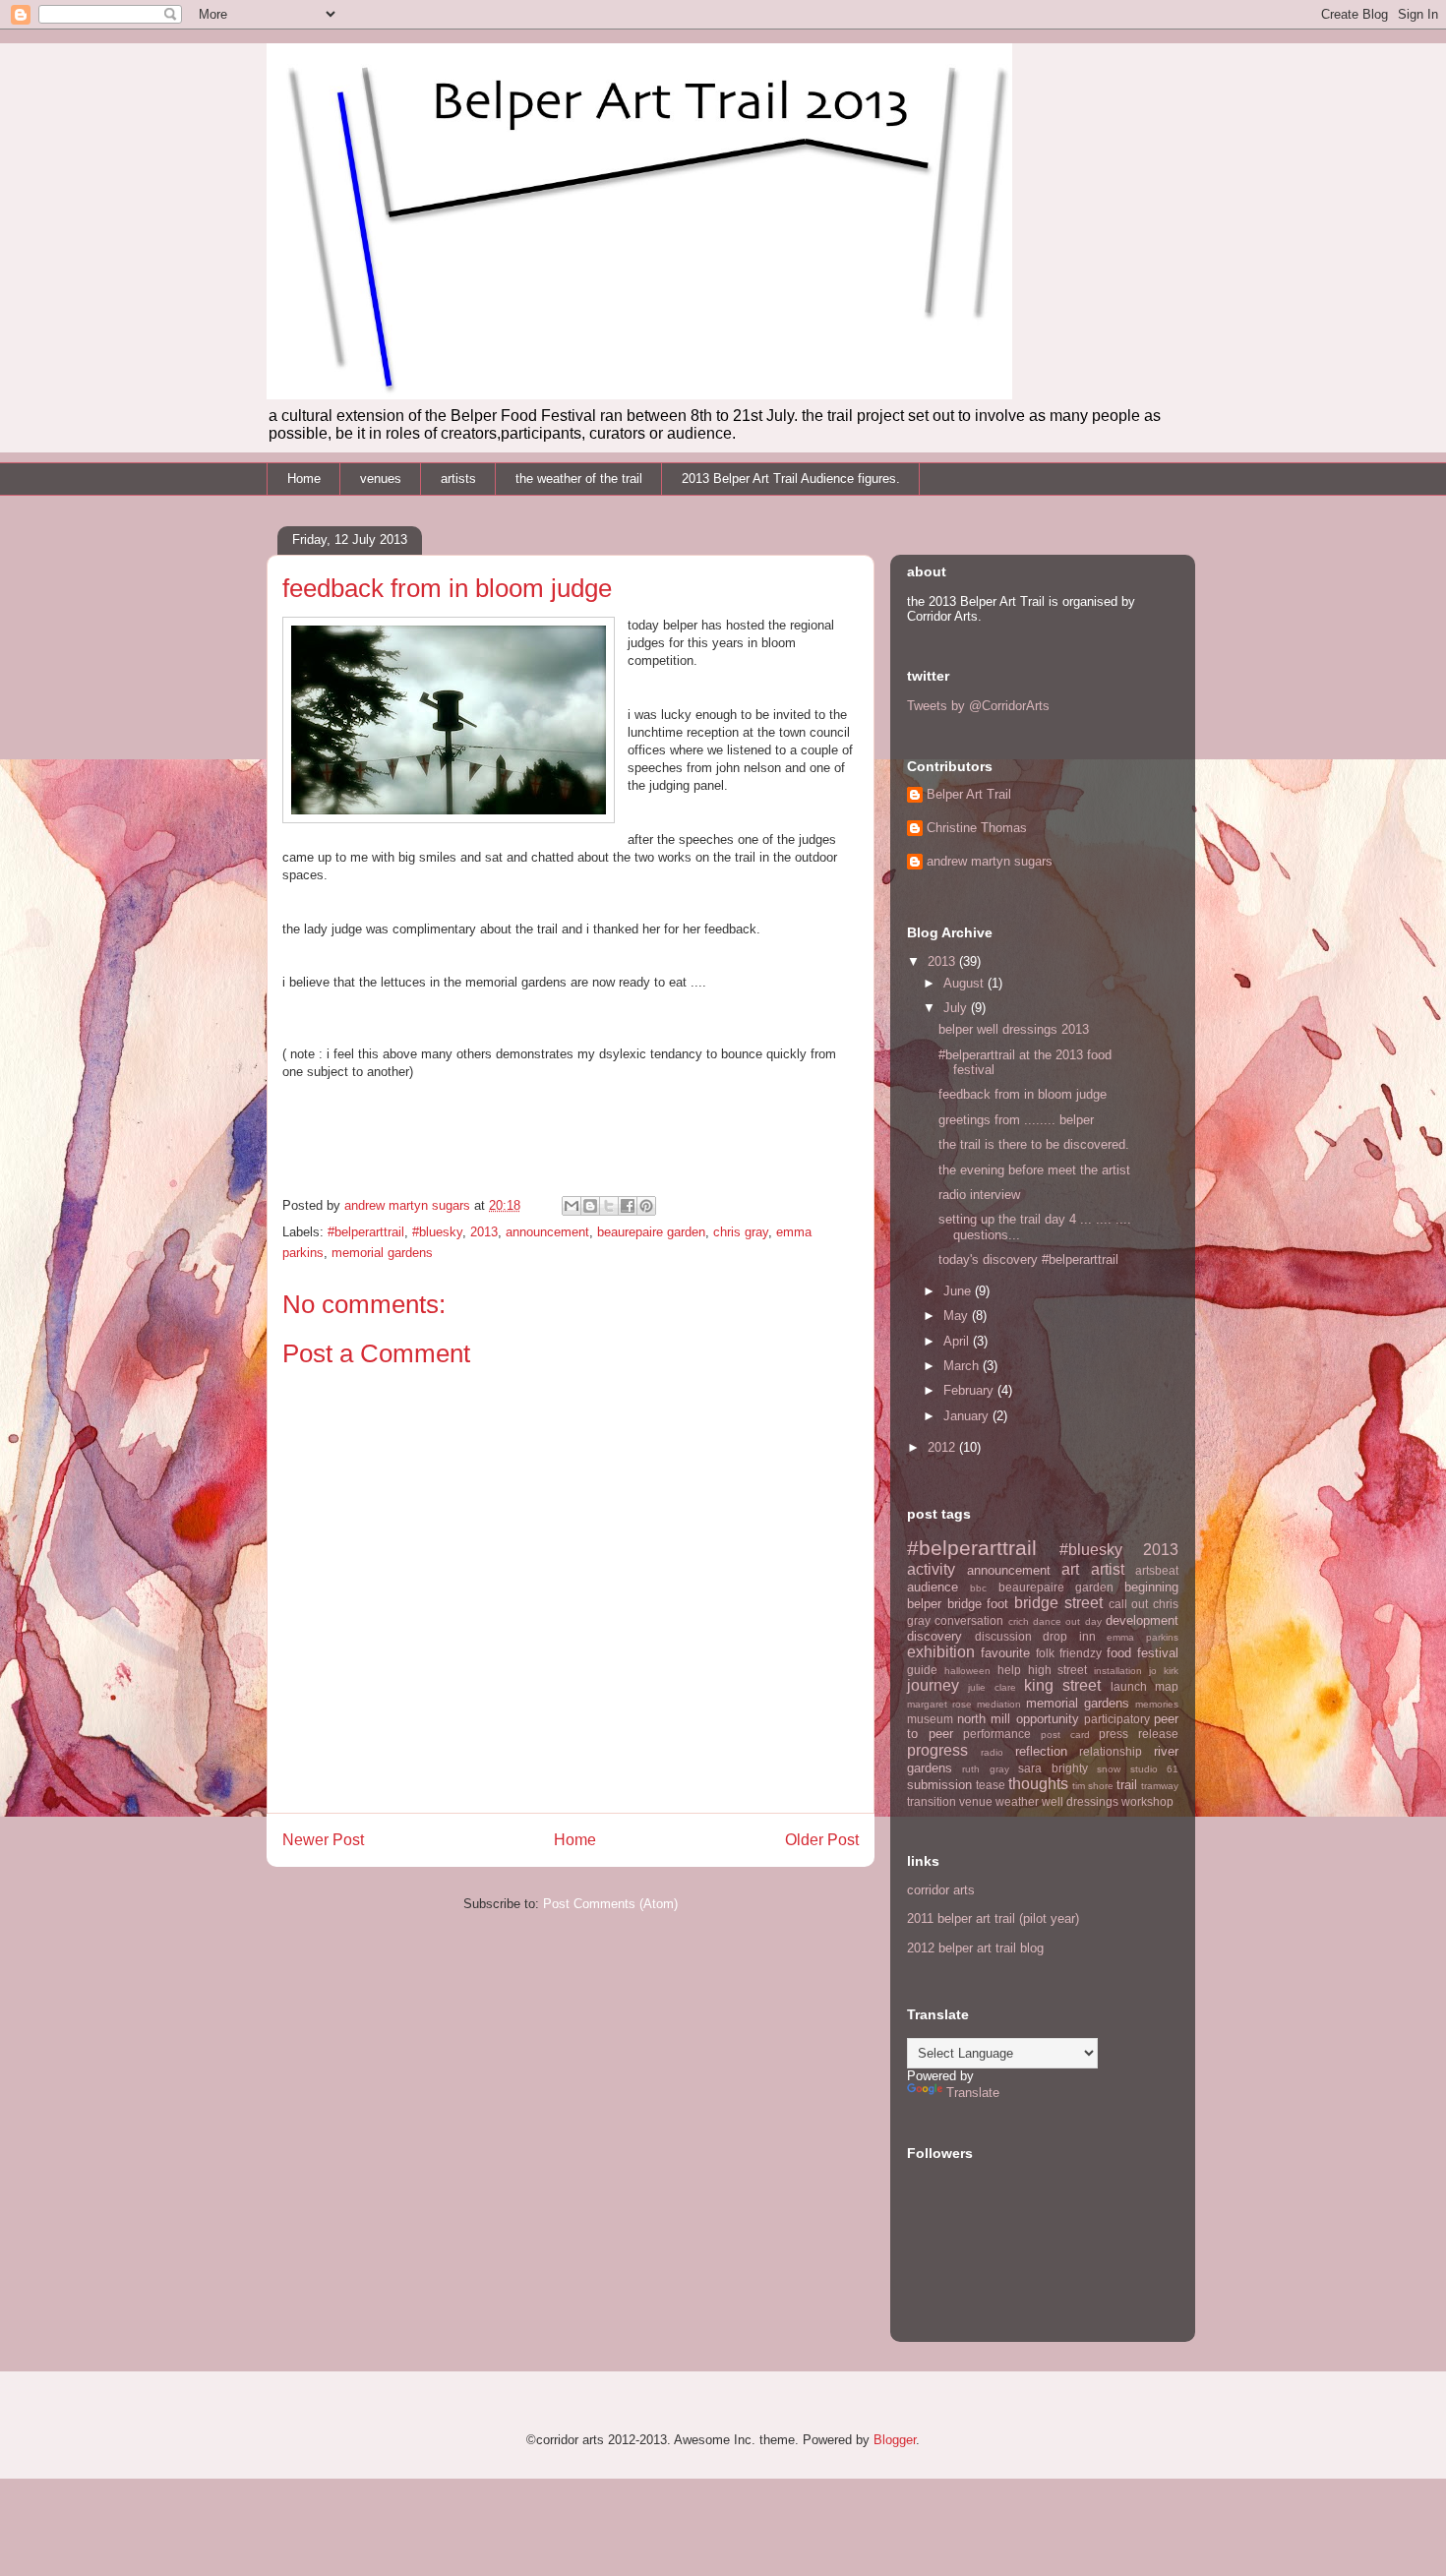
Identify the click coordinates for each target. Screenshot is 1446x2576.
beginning (1151, 1587)
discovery (934, 1636)
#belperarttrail (366, 1232)
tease (991, 1785)
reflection (1041, 1751)
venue (976, 1801)
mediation (999, 1704)
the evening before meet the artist (1034, 1170)
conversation (969, 1620)
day (1093, 1621)
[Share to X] (609, 1206)
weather (1017, 1801)
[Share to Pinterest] (646, 1206)
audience (933, 1587)
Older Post (822, 1840)
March (963, 1366)
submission (939, 1785)
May (958, 1316)
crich (1019, 1621)
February (970, 1390)
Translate (973, 2093)
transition (932, 1801)
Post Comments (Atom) (610, 1904)
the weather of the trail (579, 479)
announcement (547, 1232)
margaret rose (939, 1704)
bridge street (1058, 1603)
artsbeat (1157, 1570)
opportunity (1048, 1719)
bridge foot (978, 1604)
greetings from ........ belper (1016, 1120)
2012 (943, 1447)
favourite (1005, 1653)
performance (997, 1734)
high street (1058, 1670)
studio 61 (1154, 1769)
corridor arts (941, 1890)
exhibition (941, 1652)
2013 (484, 1232)
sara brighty (1053, 1768)
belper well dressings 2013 (1014, 1029)
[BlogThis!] (590, 1206)
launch (1129, 1686)
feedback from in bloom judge (1023, 1094)
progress (937, 1750)
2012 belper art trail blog (975, 1948)
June (959, 1291)
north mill (984, 1719)
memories (1157, 1704)
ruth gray (985, 1769)
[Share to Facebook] (628, 1206)
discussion (1003, 1636)
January (968, 1416)
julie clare (992, 1687)
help (1009, 1670)
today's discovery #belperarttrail (1028, 1259)
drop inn (1069, 1636)
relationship (1111, 1751)
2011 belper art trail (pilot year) (993, 1918)
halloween (967, 1671)
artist (1108, 1569)
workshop (1147, 1801)
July (957, 1008)
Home (304, 479)
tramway (1160, 1786)
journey (933, 1685)
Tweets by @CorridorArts (978, 706)
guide (922, 1670)
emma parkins (1143, 1637)
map (1167, 1686)
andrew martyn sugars (990, 861)
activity (931, 1569)
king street (1062, 1685)
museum (930, 1719)
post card (1065, 1735)
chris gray (741, 1232)
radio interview (979, 1195)
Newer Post (323, 1840)
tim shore (1093, 1786)
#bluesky (437, 1232)
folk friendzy (1069, 1653)
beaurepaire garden (651, 1232)
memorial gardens (382, 1253)
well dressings (1080, 1801)
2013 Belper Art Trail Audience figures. (791, 479)
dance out (1056, 1621)
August (965, 983)
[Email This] (572, 1206)
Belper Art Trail (969, 794)
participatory (1117, 1719)
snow (1109, 1769)
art (1070, 1569)
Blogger (895, 2440)
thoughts (1038, 1784)
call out (1129, 1604)
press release (1139, 1734)
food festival (1143, 1653)
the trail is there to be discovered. (1034, 1144)
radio (992, 1752)
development (1142, 1620)
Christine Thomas (977, 828)
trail (1127, 1785)
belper (924, 1604)
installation (1118, 1671)
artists (458, 479)
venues (381, 479)
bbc (978, 1588)
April (958, 1341)
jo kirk (1164, 1671)
